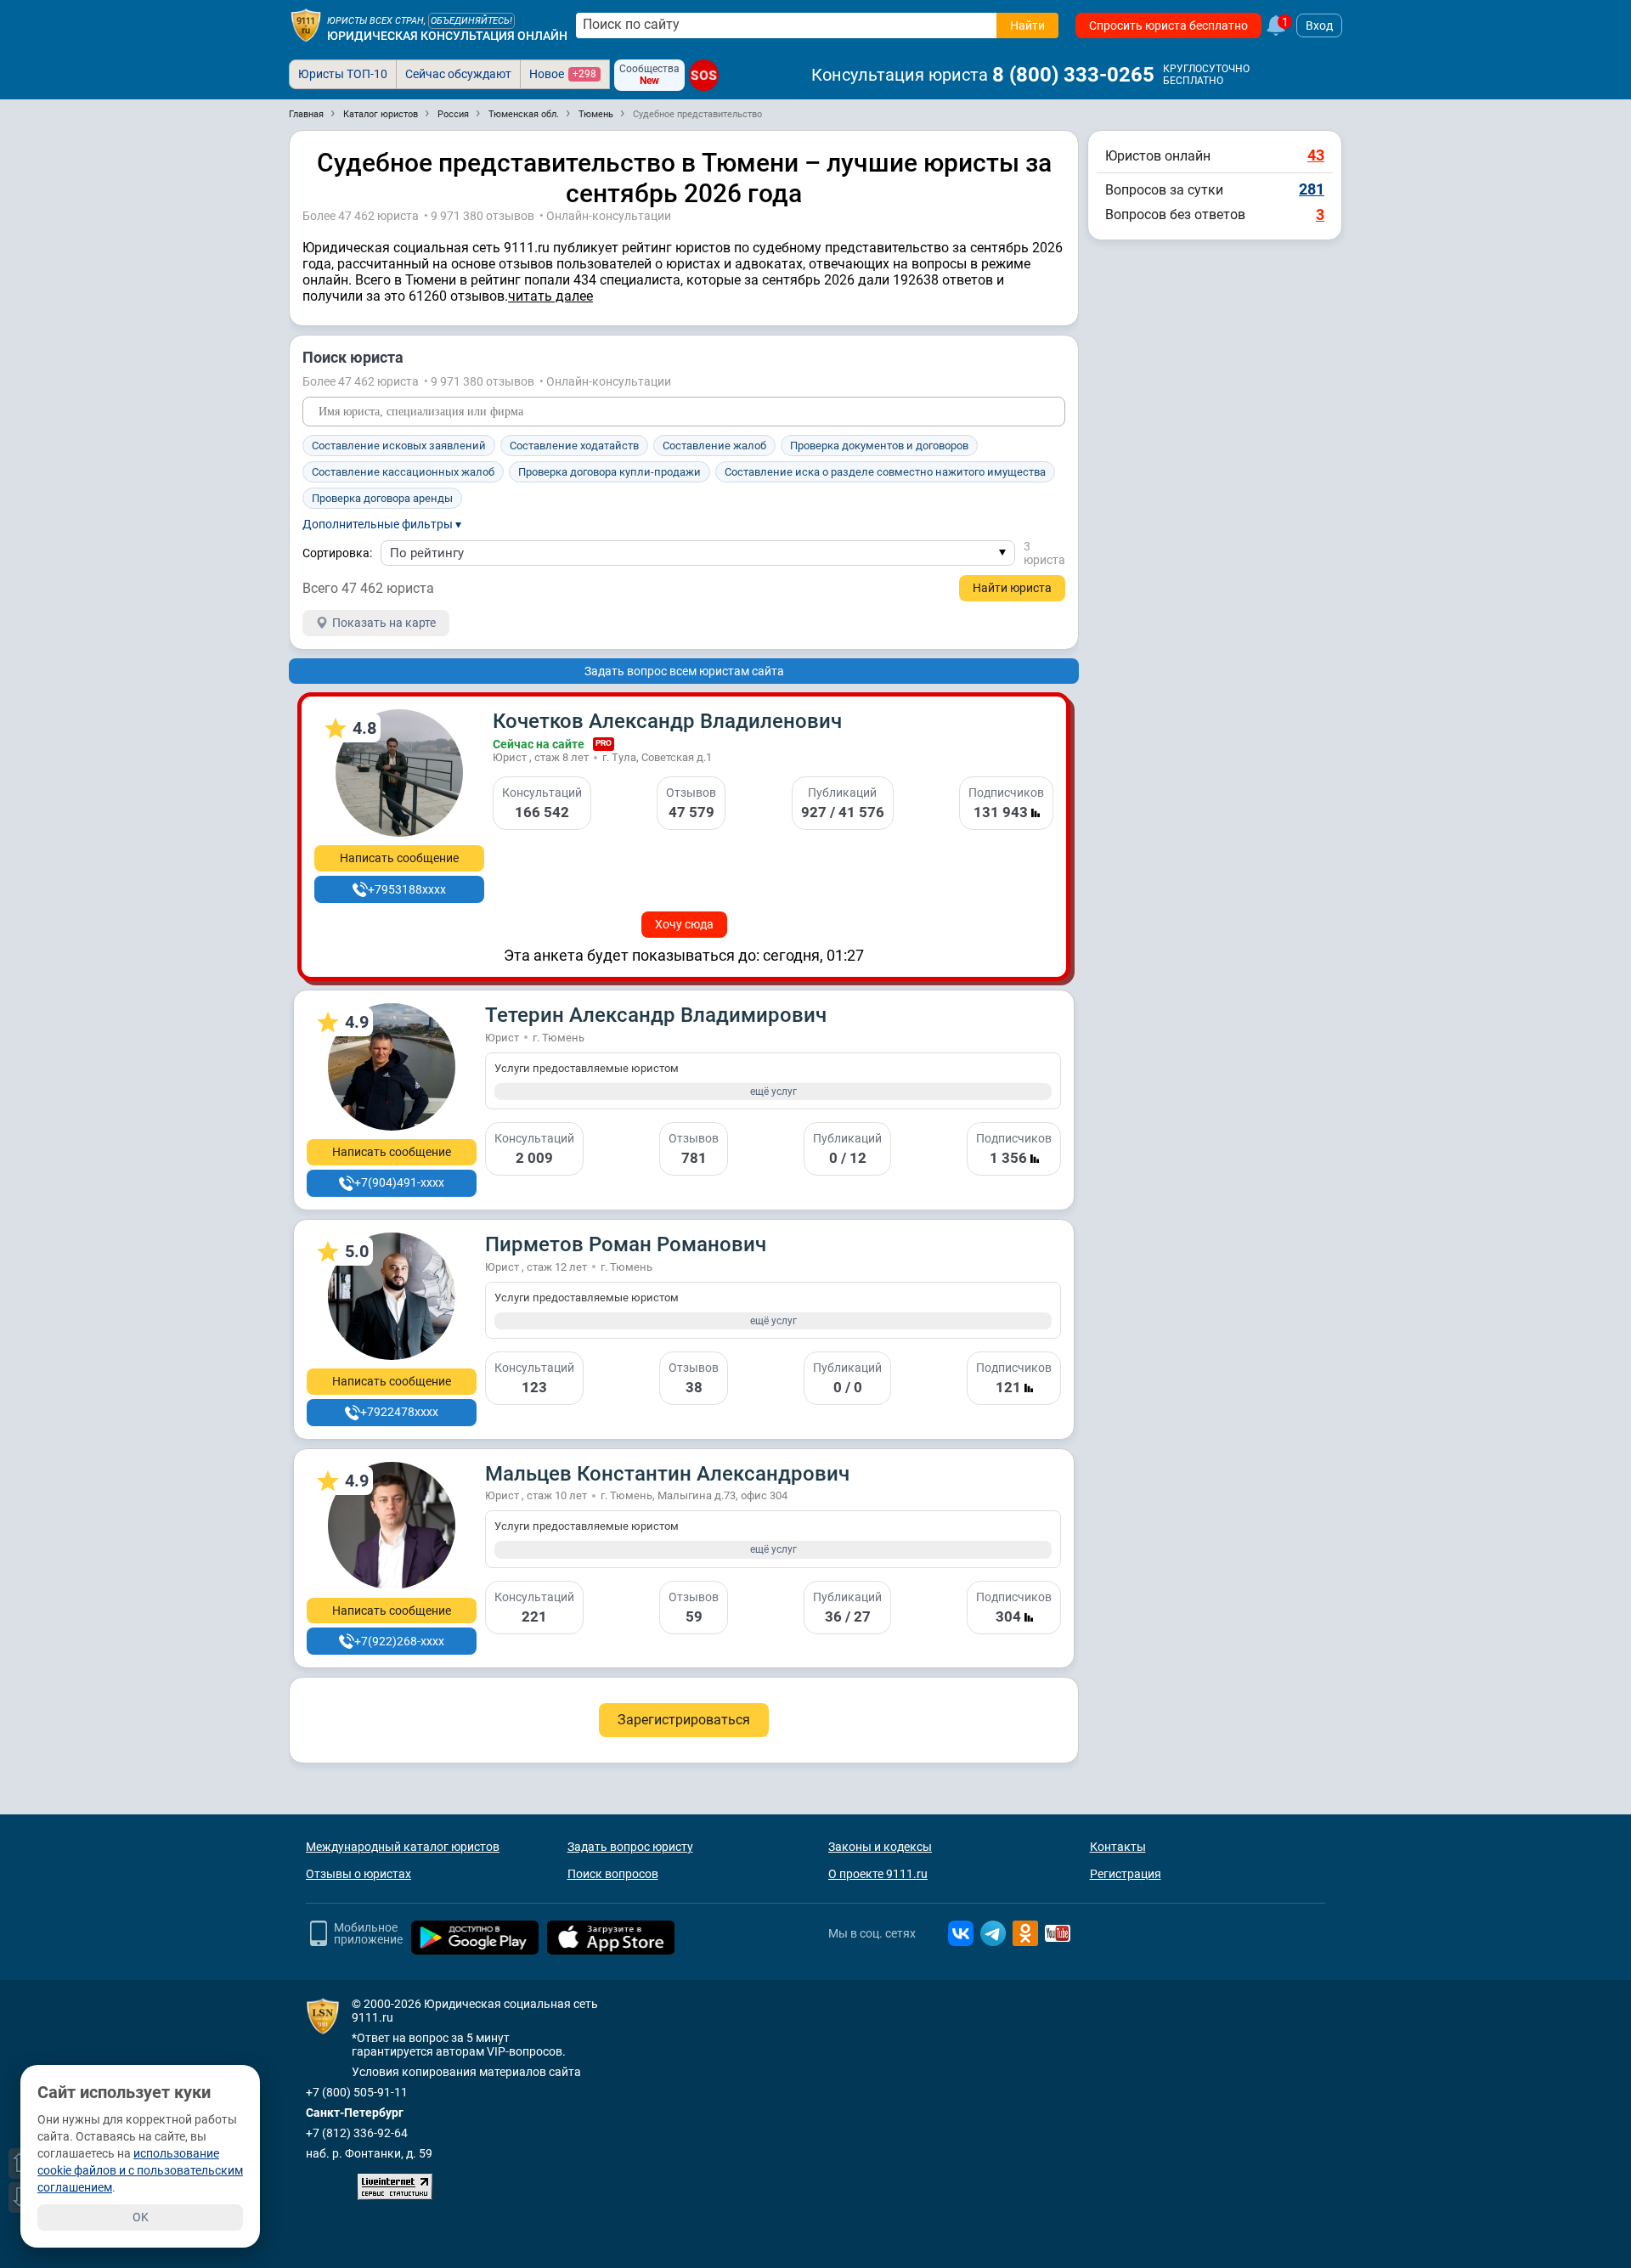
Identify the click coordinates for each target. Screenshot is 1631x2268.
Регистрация (1126, 1874)
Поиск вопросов (613, 1874)
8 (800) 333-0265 (1073, 75)
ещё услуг (773, 1092)
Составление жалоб (714, 446)
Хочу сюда (684, 924)
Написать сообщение (399, 858)
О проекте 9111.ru (878, 1874)
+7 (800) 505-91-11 (357, 2092)
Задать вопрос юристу (630, 1847)
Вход (1319, 25)
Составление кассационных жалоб (403, 472)
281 (1312, 189)
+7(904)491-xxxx (399, 1182)
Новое (563, 74)
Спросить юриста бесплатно (1168, 25)
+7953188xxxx (407, 889)
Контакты (1118, 1847)
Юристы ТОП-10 (343, 74)
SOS (704, 75)
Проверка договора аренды (382, 498)
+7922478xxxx (399, 1412)
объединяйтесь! (471, 21)
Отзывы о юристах (358, 1874)
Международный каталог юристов (403, 1847)
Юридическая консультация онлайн (447, 36)
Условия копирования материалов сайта (466, 2072)
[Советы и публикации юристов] (306, 25)
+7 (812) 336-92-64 (357, 2133)
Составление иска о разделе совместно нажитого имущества (885, 472)
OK (141, 2217)
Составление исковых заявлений (399, 446)
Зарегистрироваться (684, 1720)
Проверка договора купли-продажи (610, 472)
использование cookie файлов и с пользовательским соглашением (140, 2170)
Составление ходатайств (574, 446)
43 (1316, 155)
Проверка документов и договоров (879, 446)
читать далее (550, 296)
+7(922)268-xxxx (399, 1641)
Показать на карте (384, 623)
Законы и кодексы (880, 1847)
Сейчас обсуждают (458, 74)
